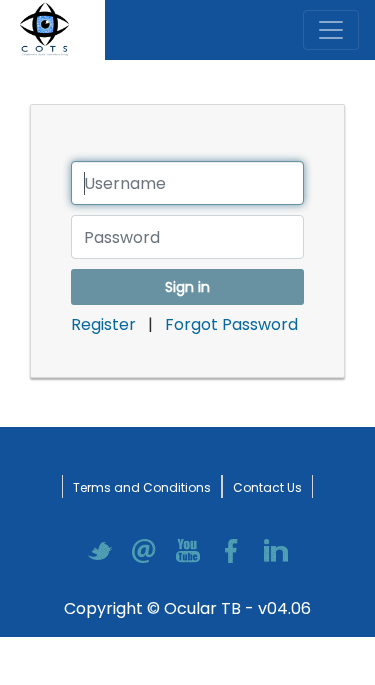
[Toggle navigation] (331, 30)
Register (105, 324)
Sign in (187, 287)
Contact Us (267, 487)
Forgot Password (231, 324)
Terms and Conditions (142, 487)
